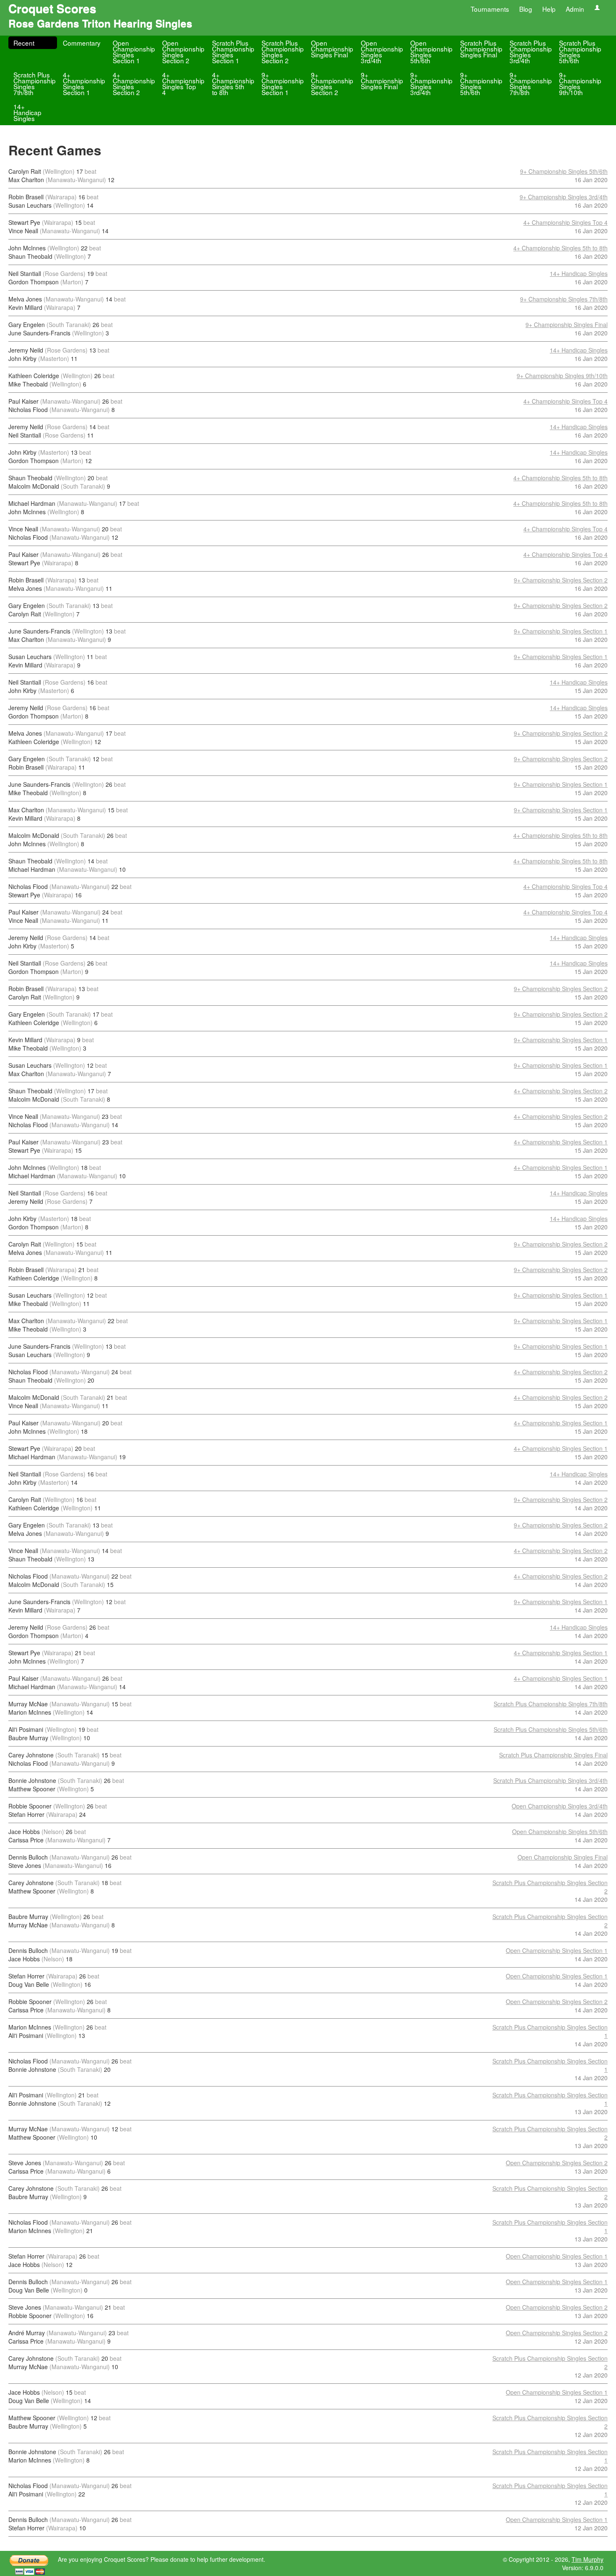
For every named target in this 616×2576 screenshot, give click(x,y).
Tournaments (490, 9)
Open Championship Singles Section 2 (183, 52)
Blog (526, 9)
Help (549, 9)
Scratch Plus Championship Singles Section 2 (283, 52)
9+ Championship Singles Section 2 (332, 83)
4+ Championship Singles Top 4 (183, 83)
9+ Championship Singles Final (382, 80)
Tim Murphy (588, 2559)
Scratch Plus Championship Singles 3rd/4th (531, 52)
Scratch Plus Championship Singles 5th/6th (580, 52)
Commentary (82, 43)
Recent (24, 43)
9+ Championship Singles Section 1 (283, 83)
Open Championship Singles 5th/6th (431, 52)
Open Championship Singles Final (332, 49)
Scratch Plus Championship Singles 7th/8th (35, 83)
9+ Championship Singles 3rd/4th (431, 83)
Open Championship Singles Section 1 (134, 52)
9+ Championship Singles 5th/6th (481, 83)
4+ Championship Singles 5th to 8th (233, 83)
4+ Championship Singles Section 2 (134, 83)
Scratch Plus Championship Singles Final (481, 49)
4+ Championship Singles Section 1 (84, 83)
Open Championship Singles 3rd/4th (382, 52)
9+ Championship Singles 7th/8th (531, 83)
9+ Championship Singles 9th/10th (580, 83)
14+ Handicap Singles (27, 112)
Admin (575, 9)
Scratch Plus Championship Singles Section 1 (233, 52)
